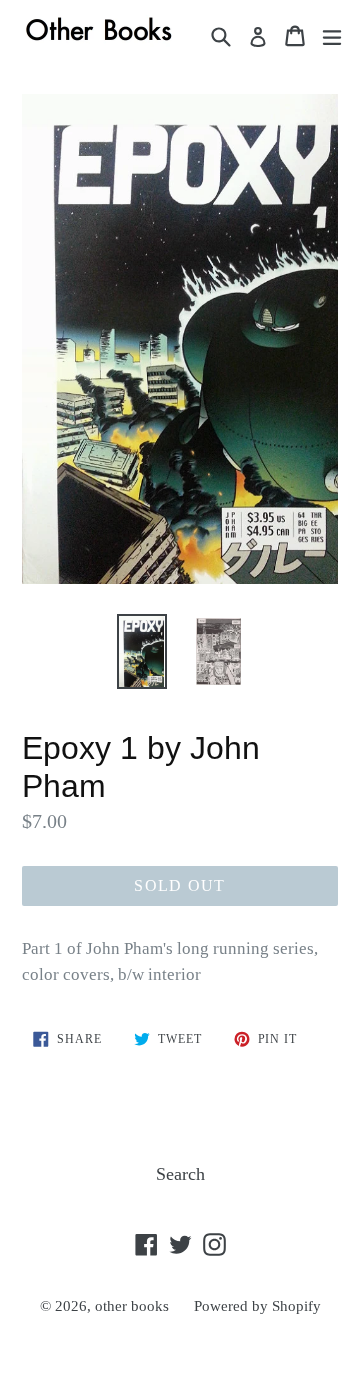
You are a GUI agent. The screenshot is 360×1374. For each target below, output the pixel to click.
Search (180, 1174)
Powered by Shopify (257, 1306)
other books (132, 1306)
